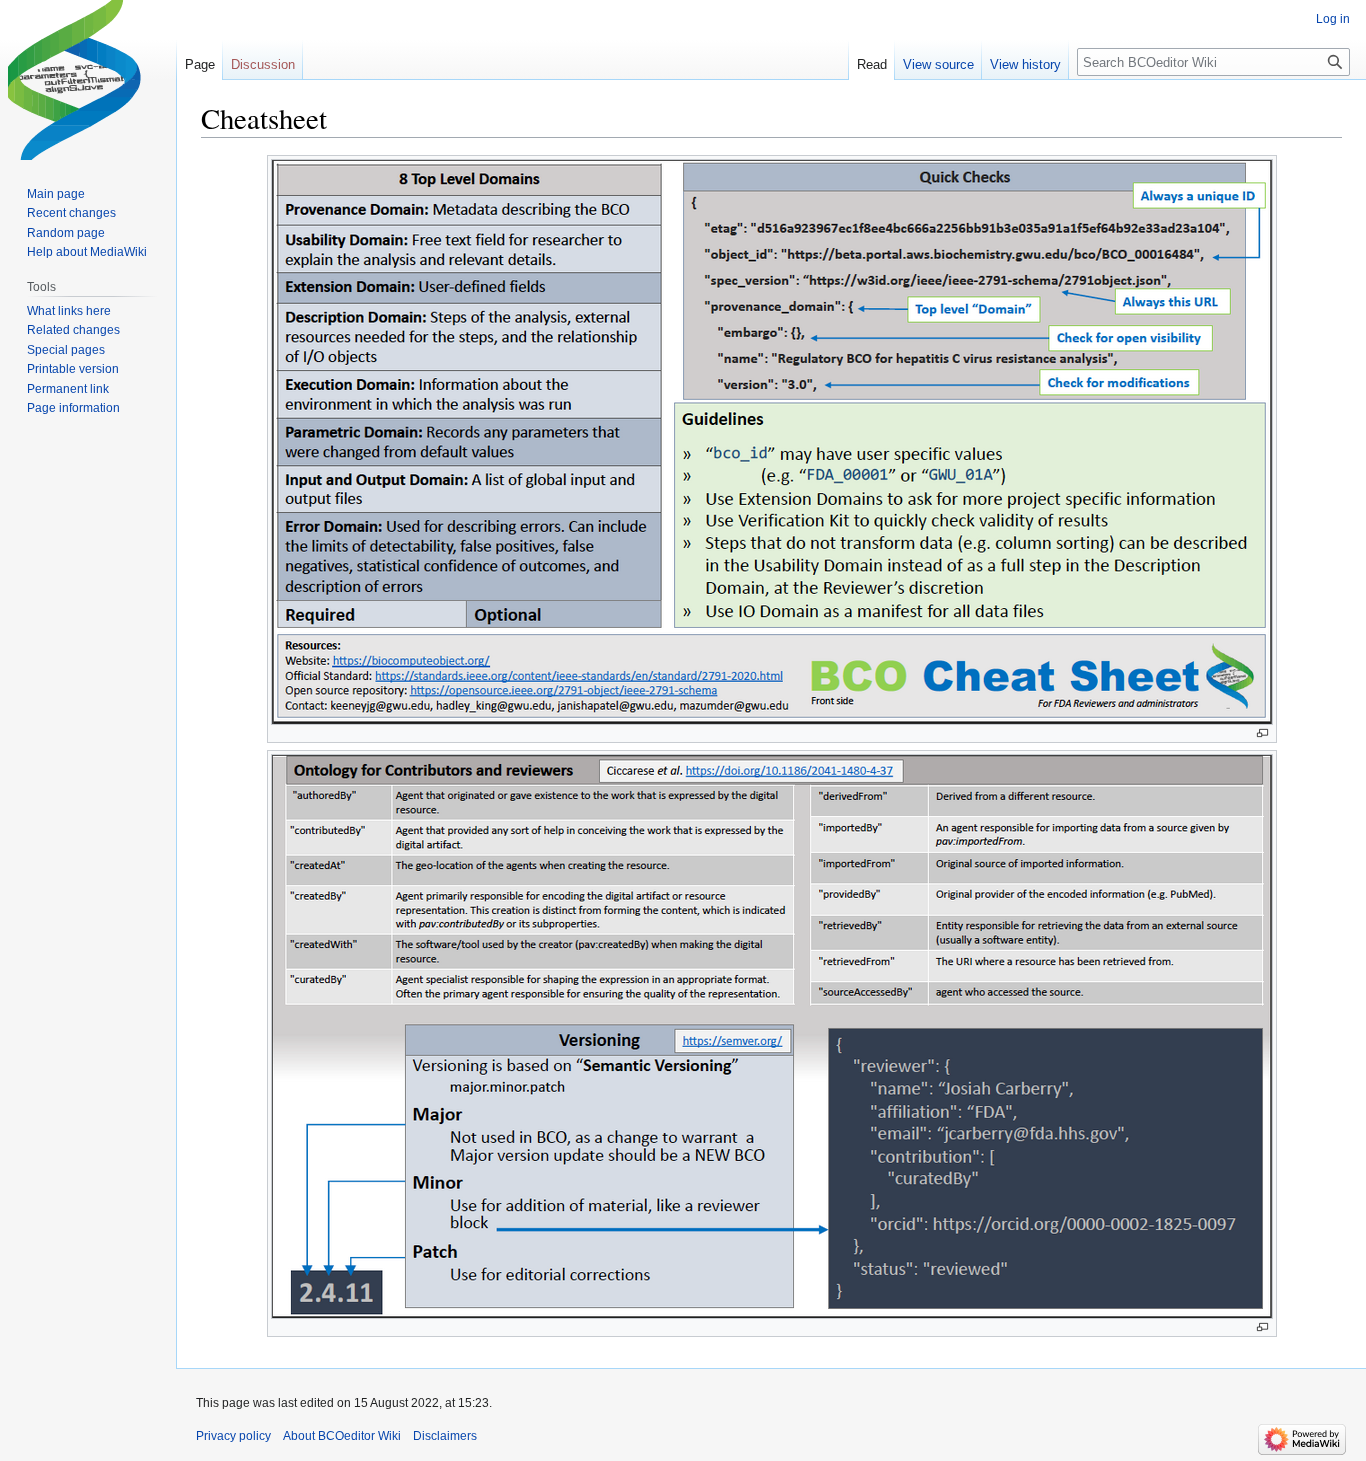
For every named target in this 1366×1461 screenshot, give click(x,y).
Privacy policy (233, 1436)
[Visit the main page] (88, 80)
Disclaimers (445, 1436)
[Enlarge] (1262, 733)
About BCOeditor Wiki (342, 1436)
